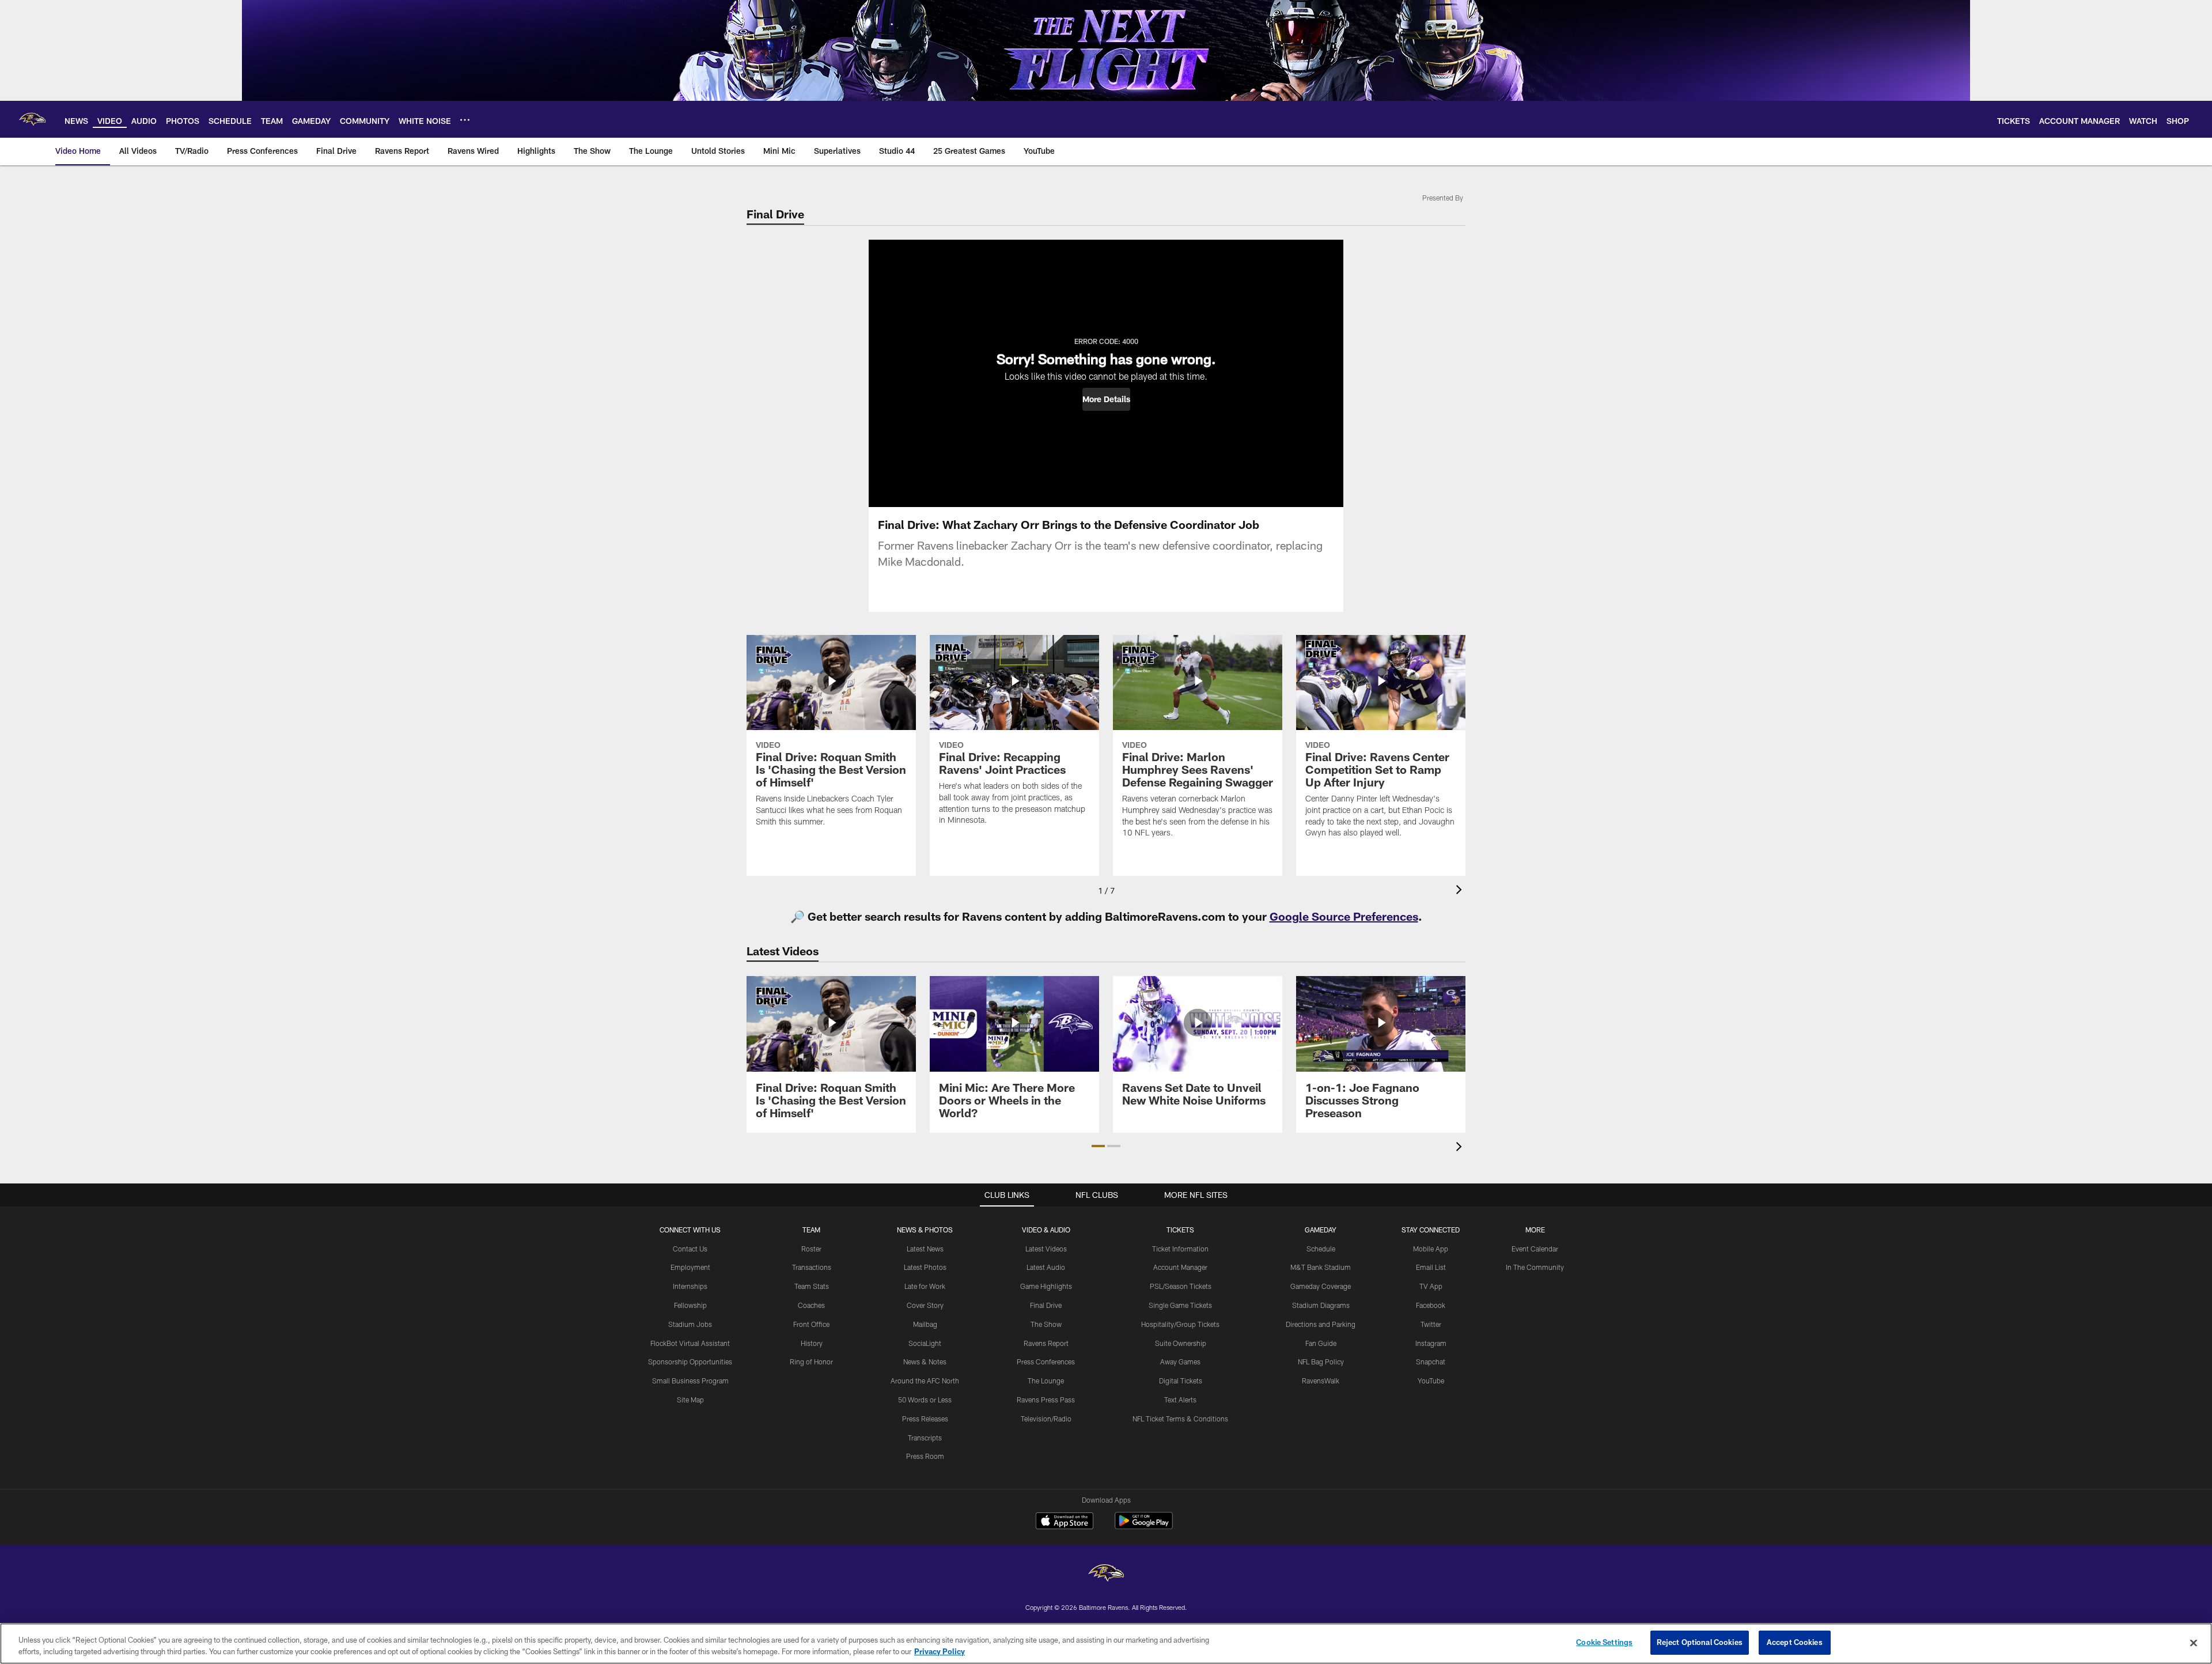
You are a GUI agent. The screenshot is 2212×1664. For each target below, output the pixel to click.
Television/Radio (1046, 1419)
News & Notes (925, 1362)
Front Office (811, 1324)
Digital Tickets (1181, 1381)
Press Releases (925, 1419)
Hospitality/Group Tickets (1180, 1324)
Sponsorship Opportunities (690, 1362)
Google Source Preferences (1344, 916)
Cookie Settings (1604, 1642)
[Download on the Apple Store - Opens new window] (1065, 1522)
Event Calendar (1535, 1249)
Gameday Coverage (1321, 1286)
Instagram (1431, 1343)
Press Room (925, 1456)
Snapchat (1431, 1362)
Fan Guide (1321, 1343)
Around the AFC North (925, 1381)
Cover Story (925, 1305)
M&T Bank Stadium (1321, 1267)
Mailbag (925, 1324)
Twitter (1431, 1324)
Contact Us (690, 1249)
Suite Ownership (1181, 1343)
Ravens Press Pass (1046, 1400)
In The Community (1535, 1267)
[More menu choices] (465, 120)
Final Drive (1046, 1305)
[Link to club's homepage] (32, 119)
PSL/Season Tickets (1181, 1286)
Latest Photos (925, 1267)
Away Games (1180, 1362)
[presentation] (1461, 891)
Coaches (811, 1305)
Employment (690, 1267)
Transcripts (925, 1438)
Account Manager (1180, 1267)
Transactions (812, 1267)
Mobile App (1431, 1249)
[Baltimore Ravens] (1106, 1574)
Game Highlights (1046, 1286)
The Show (1046, 1324)
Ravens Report (1046, 1343)
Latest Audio (1046, 1267)
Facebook (1431, 1305)
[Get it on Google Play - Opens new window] (1144, 1527)
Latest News (925, 1249)
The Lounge (1046, 1381)
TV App (1431, 1286)
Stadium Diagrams (1321, 1305)
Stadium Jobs (690, 1324)
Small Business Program (690, 1381)
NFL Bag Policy (1321, 1362)
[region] (1106, 1644)
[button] (1106, 399)
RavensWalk (1321, 1381)
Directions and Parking (1321, 1324)
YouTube (1431, 1381)
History (812, 1343)
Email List (1431, 1267)
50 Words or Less (925, 1400)
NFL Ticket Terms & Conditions (1180, 1419)
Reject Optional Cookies (1700, 1642)
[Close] (2194, 1643)
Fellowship (690, 1305)
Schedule (1321, 1249)
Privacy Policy (940, 1651)
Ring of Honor (811, 1362)
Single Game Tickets (1180, 1305)
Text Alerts (1180, 1400)
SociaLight (925, 1343)
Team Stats (812, 1286)
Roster (811, 1249)
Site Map (690, 1400)
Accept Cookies (1795, 1642)
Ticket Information (1180, 1249)
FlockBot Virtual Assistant (690, 1343)
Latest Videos (1046, 1249)
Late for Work (925, 1286)
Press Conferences (1046, 1362)
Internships (690, 1286)
